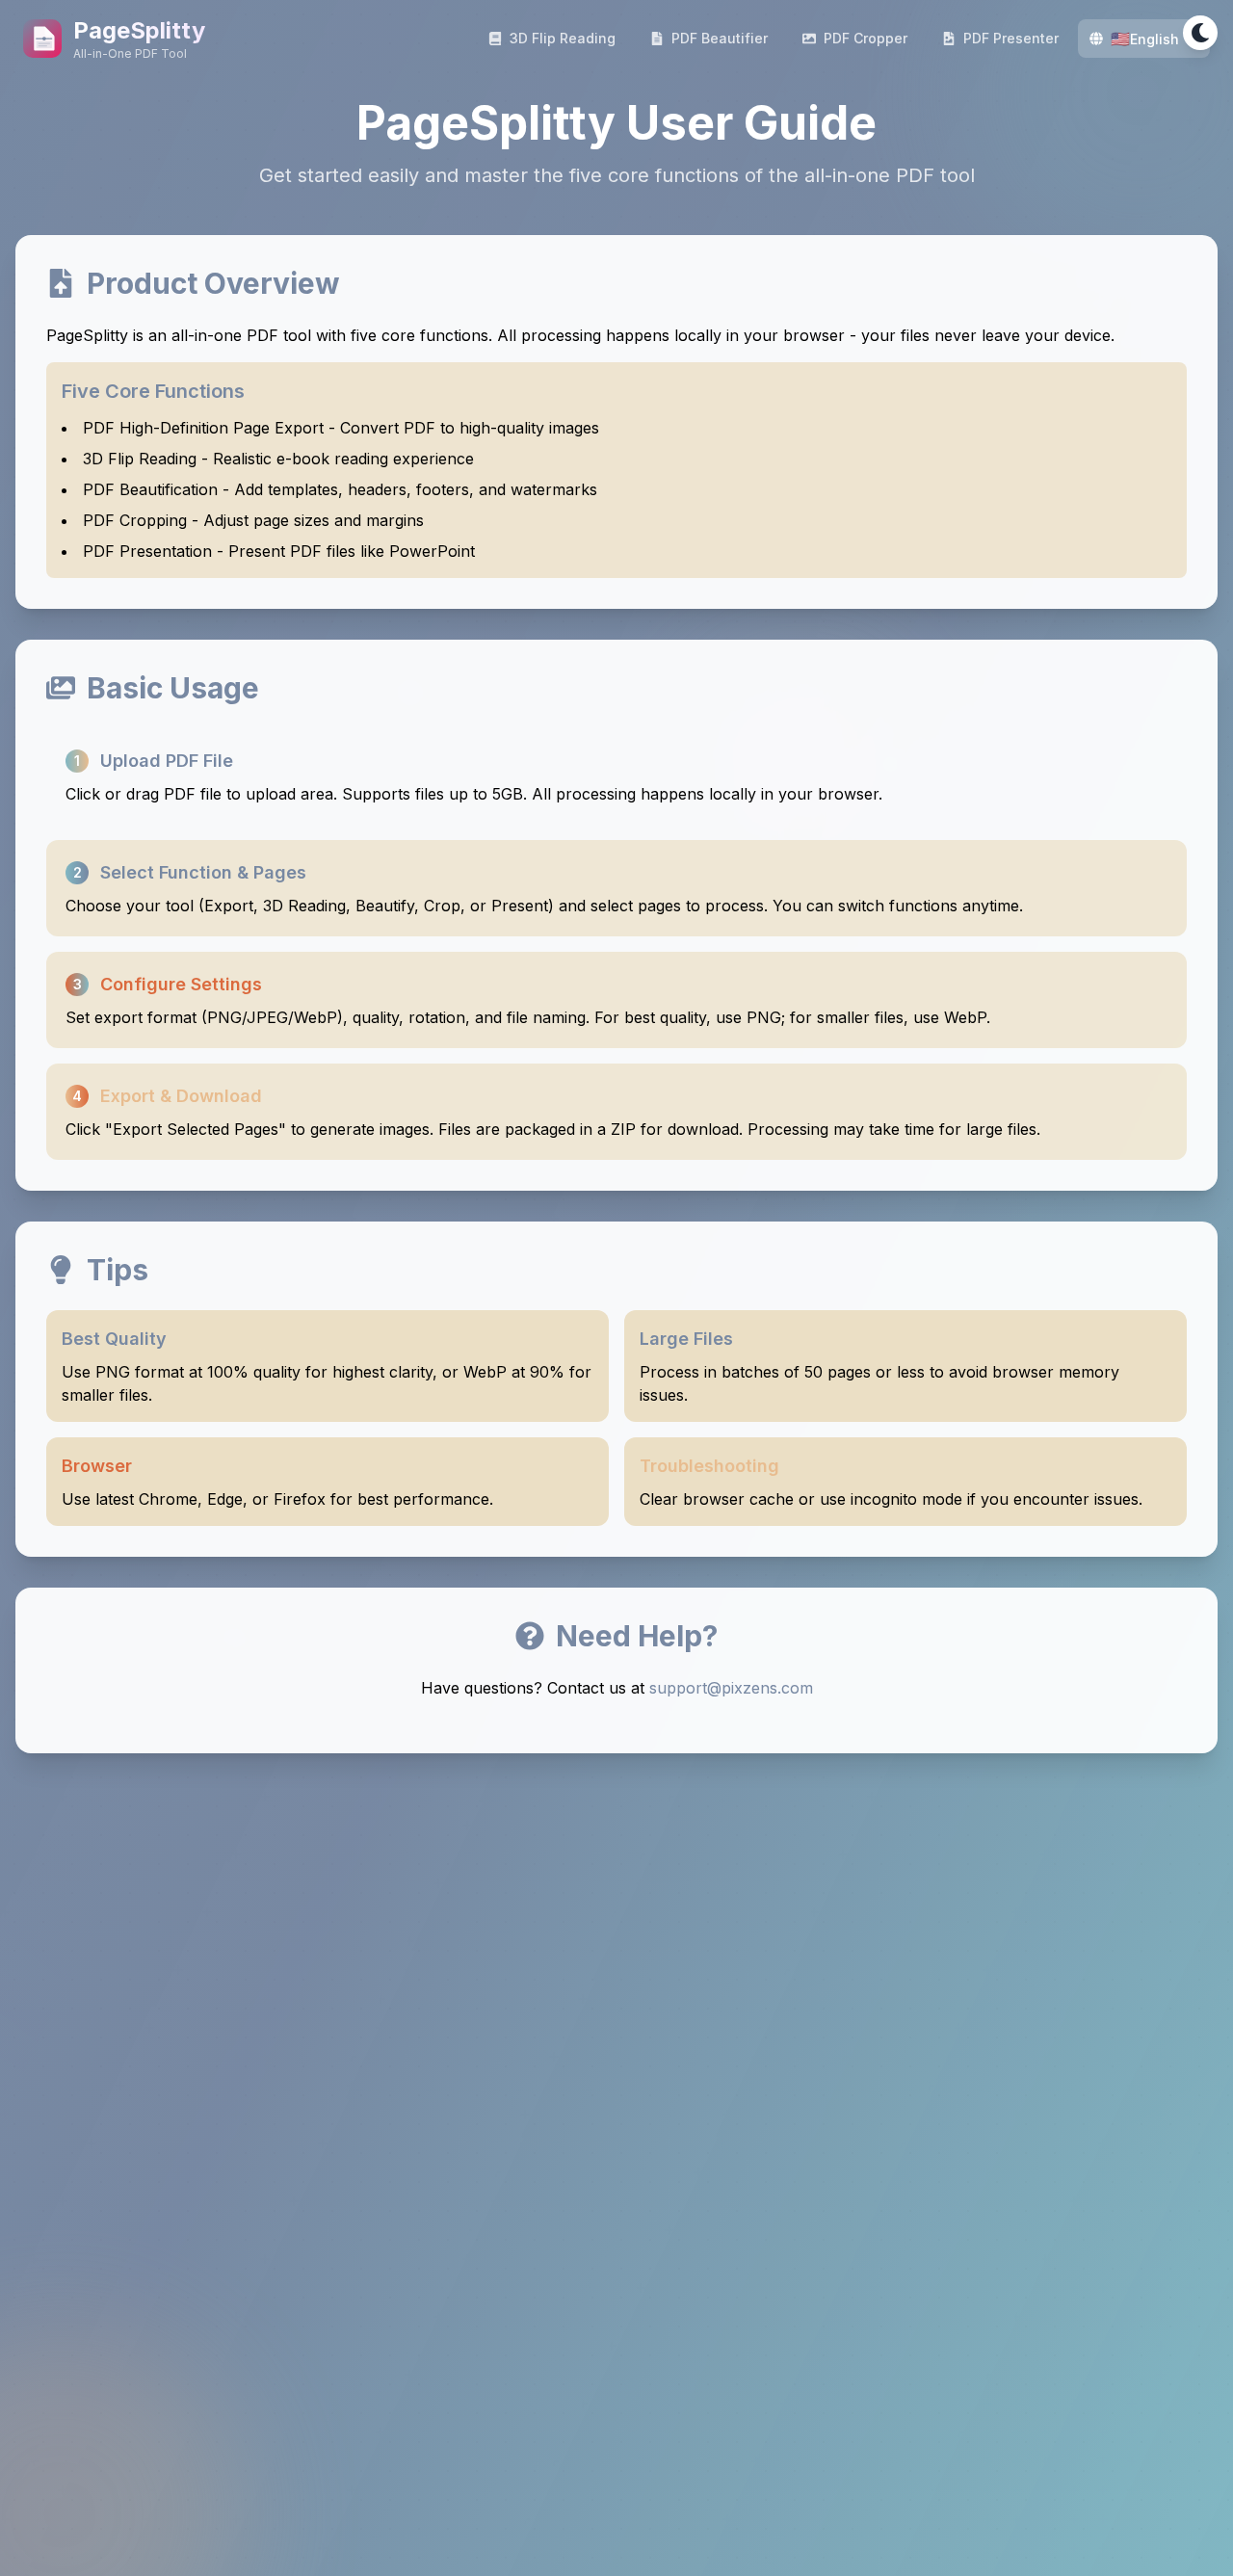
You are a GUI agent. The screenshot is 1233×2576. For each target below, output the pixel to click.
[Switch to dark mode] (1200, 33)
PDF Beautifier (720, 38)
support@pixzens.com (731, 1688)
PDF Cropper (866, 38)
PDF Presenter (1011, 38)
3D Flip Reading (563, 38)
